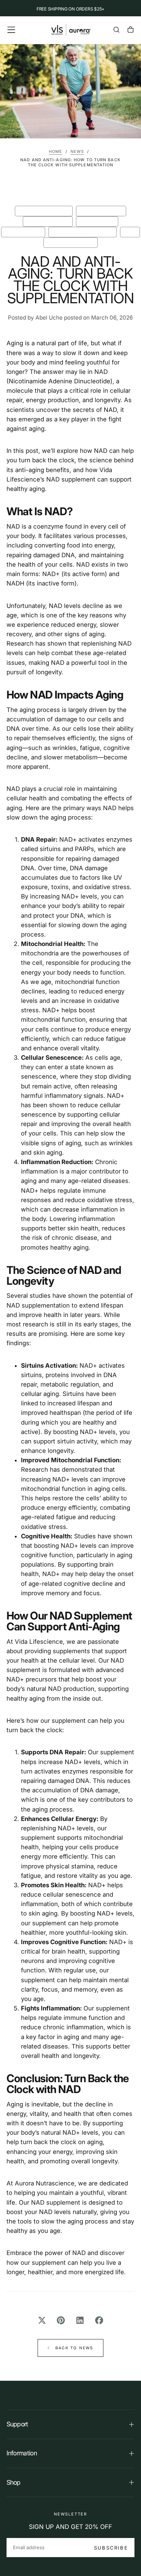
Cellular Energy (101, 211)
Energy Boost (97, 221)
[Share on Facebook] (99, 2320)
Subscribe (111, 2548)
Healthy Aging (23, 232)
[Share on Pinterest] (61, 2320)
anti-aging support (44, 211)
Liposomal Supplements (82, 232)
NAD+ (130, 232)
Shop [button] (14, 2482)
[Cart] (131, 31)
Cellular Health (48, 221)
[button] (11, 30)
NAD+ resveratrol (70, 242)
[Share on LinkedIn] (80, 2320)
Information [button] (22, 2453)
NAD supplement (56, 2202)
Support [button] (17, 2424)
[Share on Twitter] (42, 2320)
